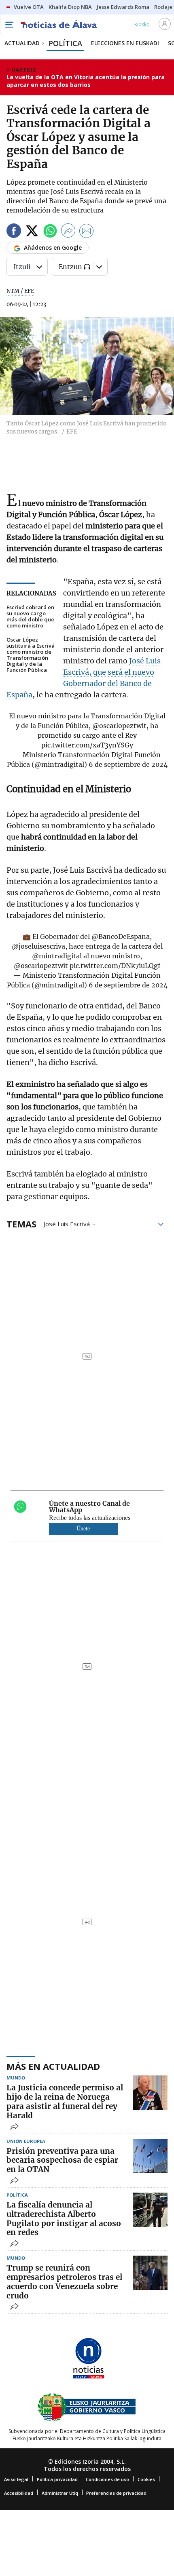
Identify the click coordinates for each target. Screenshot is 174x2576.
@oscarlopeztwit (119, 726)
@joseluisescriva (38, 946)
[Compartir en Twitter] (32, 232)
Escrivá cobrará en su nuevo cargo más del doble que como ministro (30, 617)
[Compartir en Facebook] (14, 232)
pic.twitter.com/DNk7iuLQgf (115, 966)
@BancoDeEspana (121, 937)
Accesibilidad (19, 2493)
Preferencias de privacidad (116, 2493)
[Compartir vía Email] (87, 232)
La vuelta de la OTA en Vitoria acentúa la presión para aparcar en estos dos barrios (86, 81)
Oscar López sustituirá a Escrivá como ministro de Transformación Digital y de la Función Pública (31, 655)
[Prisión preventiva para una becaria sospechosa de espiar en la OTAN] (150, 2156)
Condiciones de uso (107, 2479)
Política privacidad (57, 2479)
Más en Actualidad (53, 2066)
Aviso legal (16, 2479)
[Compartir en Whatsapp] (50, 232)
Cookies (146, 2479)
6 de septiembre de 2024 (128, 764)
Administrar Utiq (60, 2493)
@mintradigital (57, 956)
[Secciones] (9, 25)
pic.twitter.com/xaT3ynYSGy (87, 745)
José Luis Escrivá (67, 1223)
